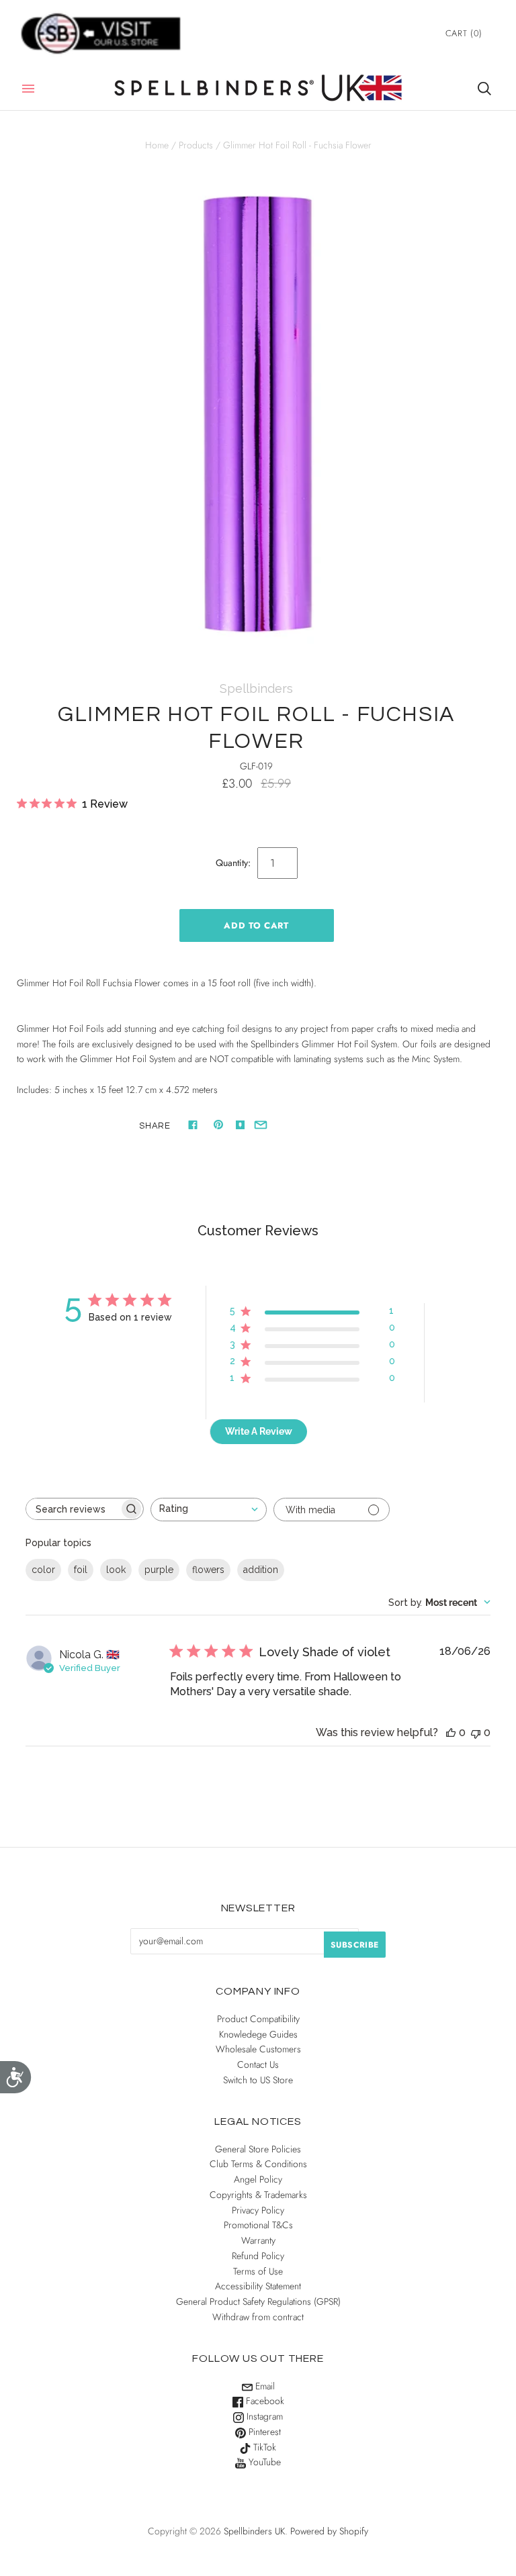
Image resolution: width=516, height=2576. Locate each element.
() (464, 33)
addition (261, 1570)
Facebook (264, 2401)
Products (196, 145)
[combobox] (209, 1510)
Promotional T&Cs (258, 2225)
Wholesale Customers (258, 2049)
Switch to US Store (258, 2080)
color (43, 1570)
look (116, 1570)
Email (264, 2386)
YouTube (263, 2462)
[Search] (484, 89)
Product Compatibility (258, 2019)
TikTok (263, 2447)
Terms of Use (258, 2271)
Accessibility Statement (258, 2286)
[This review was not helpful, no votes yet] (476, 1732)
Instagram (263, 2416)
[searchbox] (73, 1509)
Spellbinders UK (254, 2531)
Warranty (258, 2240)
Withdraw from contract (258, 2317)
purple (159, 1570)
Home (157, 145)
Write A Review (259, 1431)
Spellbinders (256, 688)
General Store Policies (258, 2149)
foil (81, 1570)
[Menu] (28, 89)
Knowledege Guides (258, 2034)
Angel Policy (258, 2179)
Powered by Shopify (329, 2531)
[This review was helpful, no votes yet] (451, 1732)
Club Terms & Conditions (258, 2164)
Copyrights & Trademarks (258, 2195)
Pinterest (263, 2432)
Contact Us (258, 2064)
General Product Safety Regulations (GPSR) (258, 2301)
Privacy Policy (258, 2210)
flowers (208, 1570)
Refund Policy (258, 2256)
